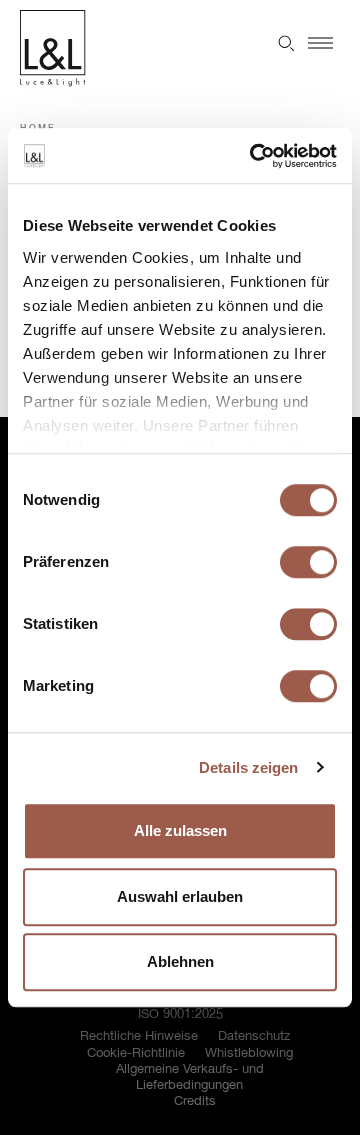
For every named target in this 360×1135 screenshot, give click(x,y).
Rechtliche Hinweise (139, 1036)
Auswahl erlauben (180, 896)
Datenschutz (254, 1036)
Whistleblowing (249, 1053)
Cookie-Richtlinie (136, 1053)
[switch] (308, 562)
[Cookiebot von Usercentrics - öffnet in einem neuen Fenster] (254, 156)
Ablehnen (180, 961)
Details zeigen (248, 767)
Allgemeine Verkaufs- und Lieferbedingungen (190, 1077)
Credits (195, 1101)
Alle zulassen (180, 830)
